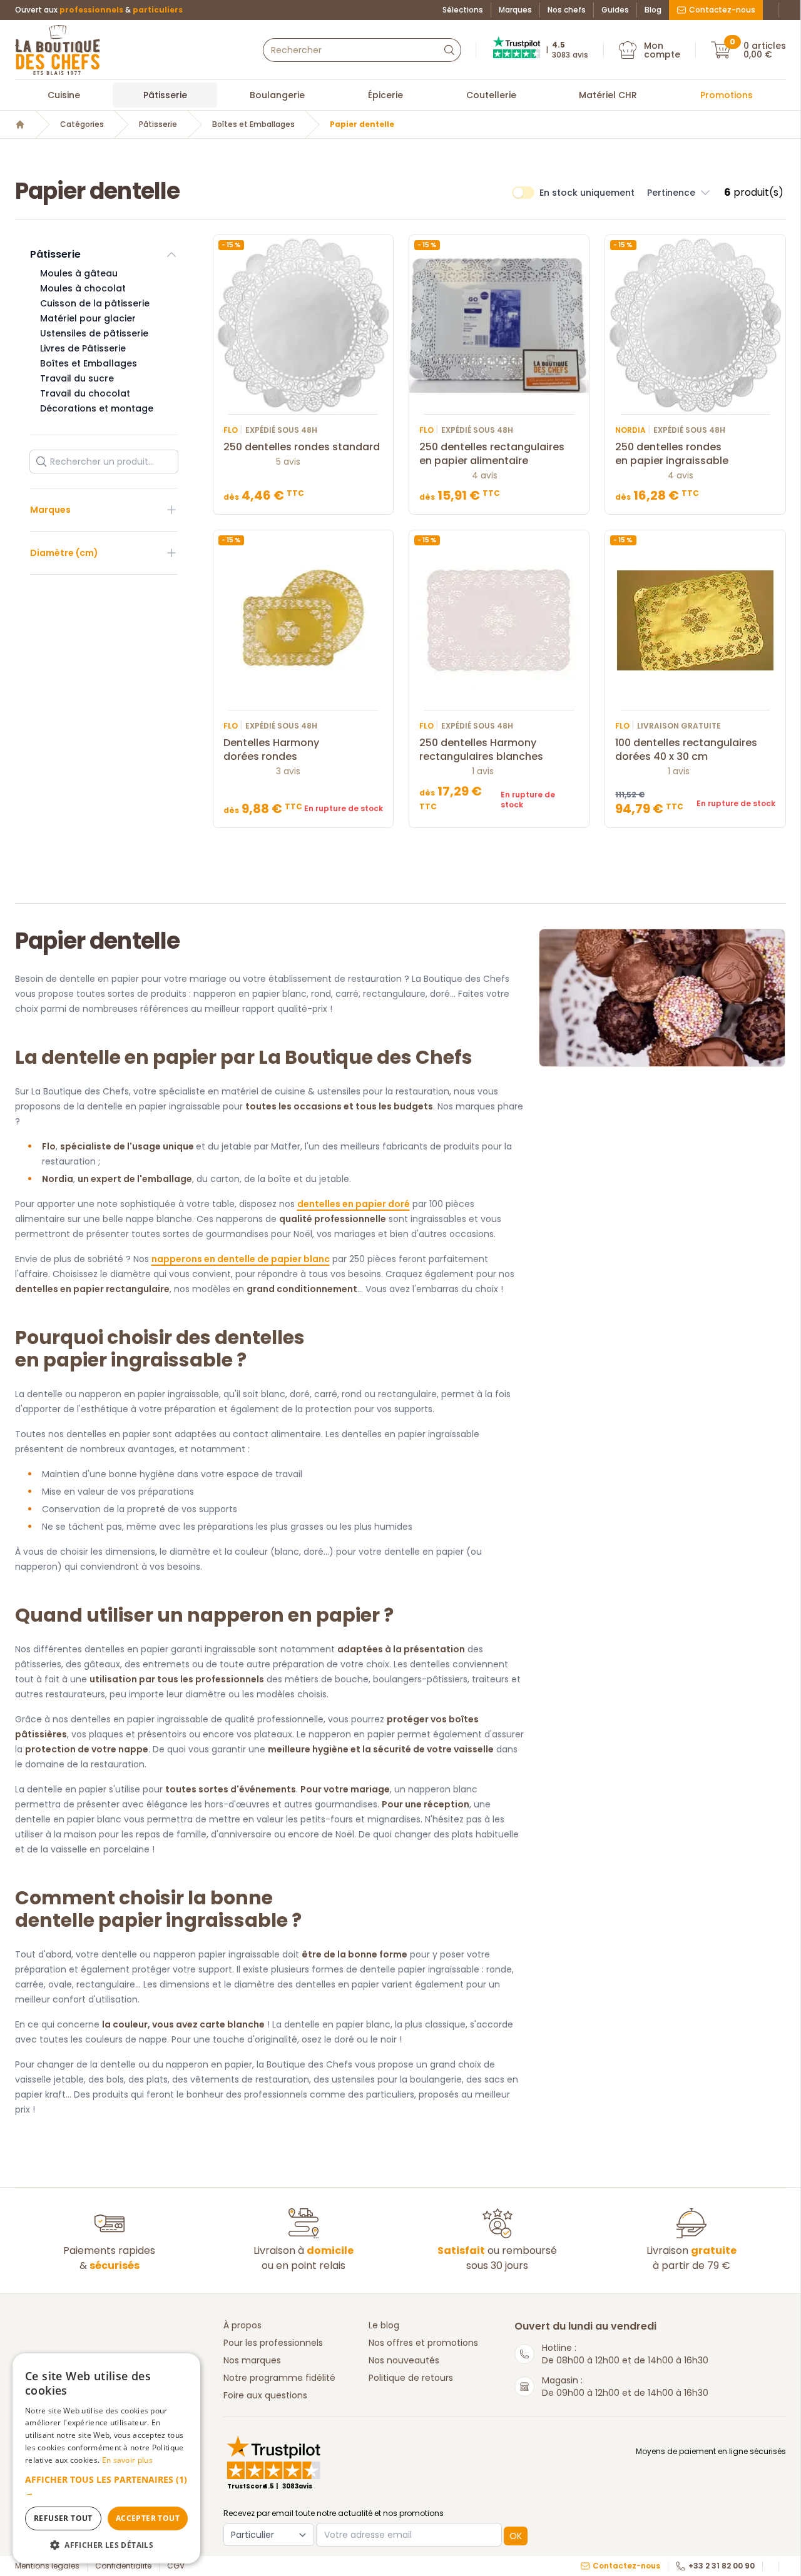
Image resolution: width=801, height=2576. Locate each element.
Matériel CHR (608, 95)
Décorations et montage (97, 408)
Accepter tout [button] (148, 2518)
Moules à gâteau (79, 273)
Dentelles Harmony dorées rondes (271, 750)
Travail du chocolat (85, 393)
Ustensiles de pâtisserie (94, 333)
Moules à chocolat (83, 288)
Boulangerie (277, 95)
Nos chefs (567, 10)
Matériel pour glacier (88, 318)
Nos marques (252, 2360)
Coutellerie (491, 95)
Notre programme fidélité (279, 2378)
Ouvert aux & (99, 10)
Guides (615, 10)
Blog (653, 10)
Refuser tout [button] (63, 2518)
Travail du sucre (77, 378)
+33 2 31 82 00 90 (722, 2566)
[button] (679, 193)
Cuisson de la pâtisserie (95, 303)
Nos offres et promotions (423, 2343)
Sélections (463, 10)
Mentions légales (47, 2566)
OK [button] (516, 2536)
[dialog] (106, 2458)
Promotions (727, 95)
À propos (242, 2325)
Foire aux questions (265, 2395)
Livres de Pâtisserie (83, 348)
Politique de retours (411, 2378)
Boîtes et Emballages (253, 124)
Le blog (384, 2325)
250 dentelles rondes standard (302, 447)
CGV (176, 2566)
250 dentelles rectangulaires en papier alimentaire (492, 454)
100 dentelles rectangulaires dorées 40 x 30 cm (686, 750)
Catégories (82, 124)
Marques (515, 10)
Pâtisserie (165, 95)
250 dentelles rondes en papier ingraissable (672, 454)
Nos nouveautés (404, 2360)
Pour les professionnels (273, 2343)
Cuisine (64, 95)
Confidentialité (123, 2566)
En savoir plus (127, 2460)
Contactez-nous (722, 10)
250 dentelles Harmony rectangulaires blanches (481, 750)
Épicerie (385, 95)
